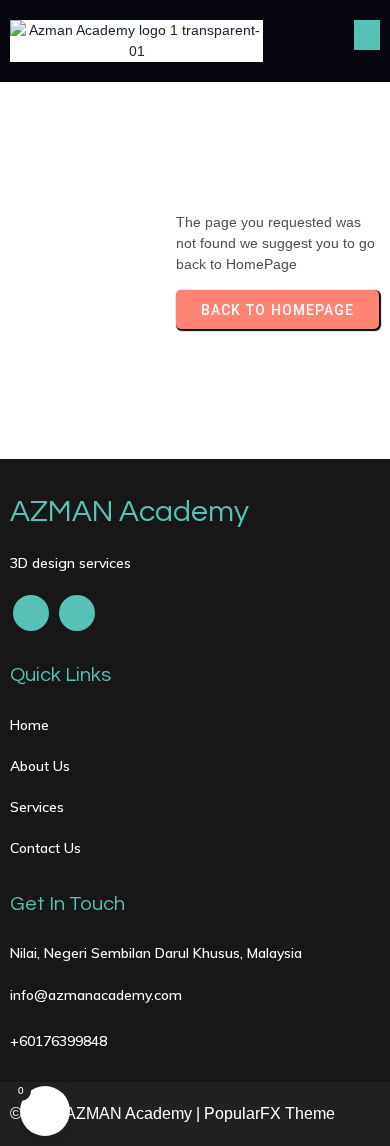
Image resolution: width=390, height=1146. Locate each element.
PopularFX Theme (269, 1113)
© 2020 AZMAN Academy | (107, 1113)
